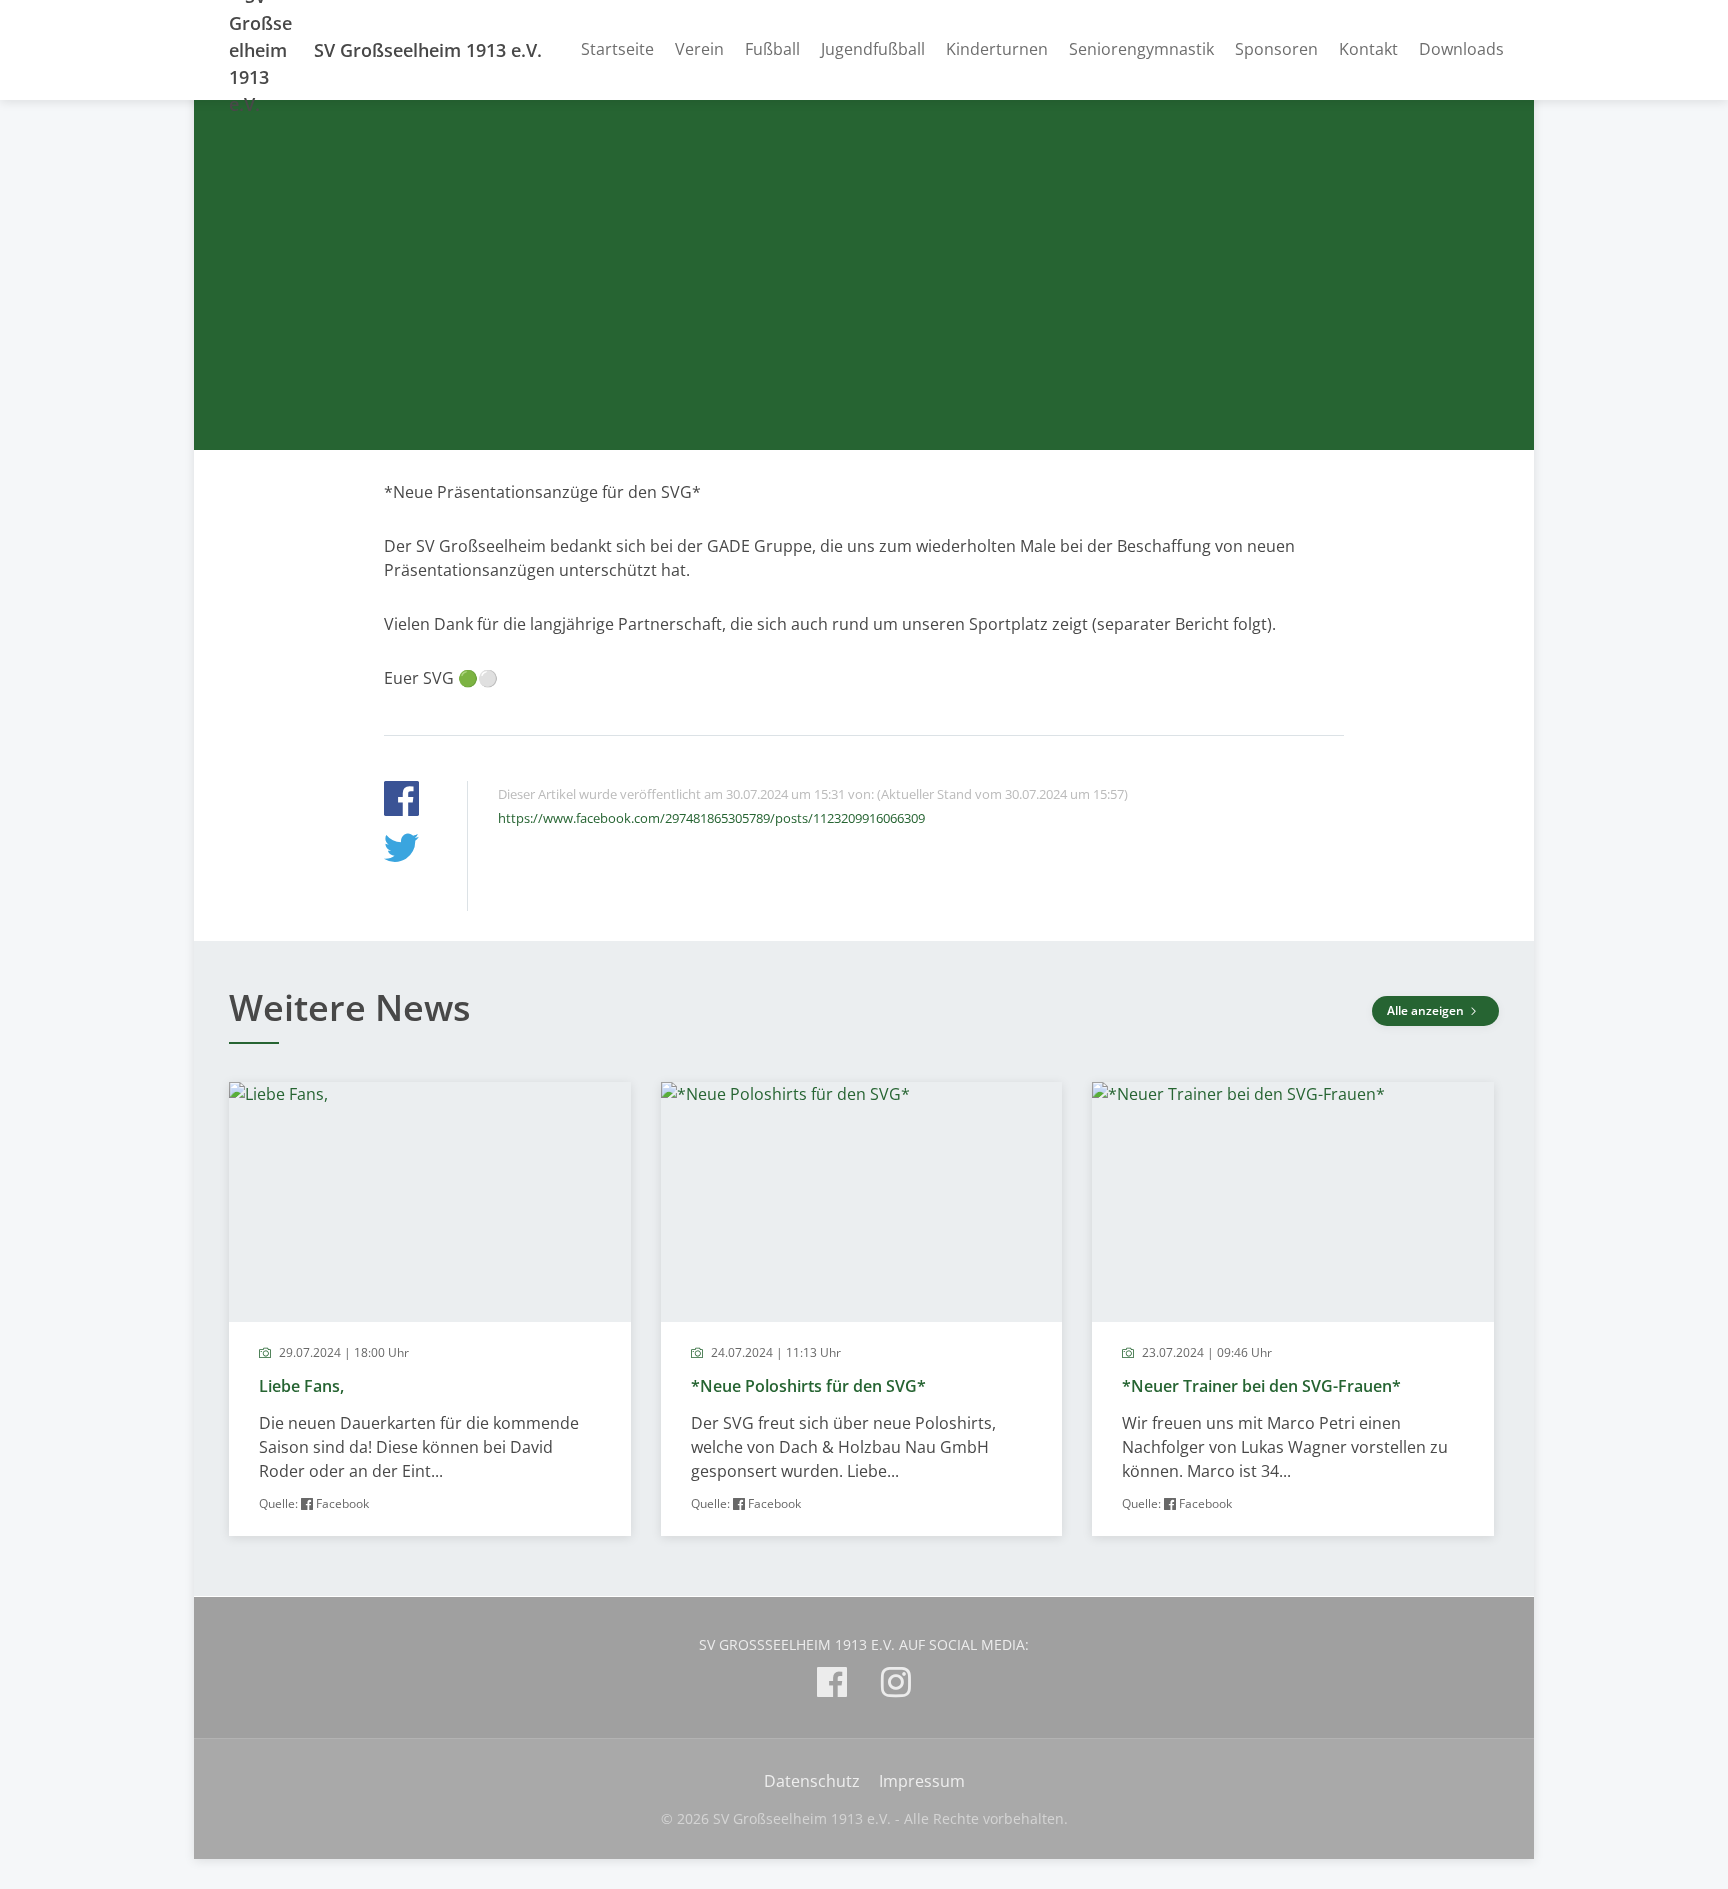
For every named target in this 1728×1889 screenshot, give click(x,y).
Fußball (772, 49)
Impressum (922, 1781)
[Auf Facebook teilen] (401, 801)
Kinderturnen (997, 49)
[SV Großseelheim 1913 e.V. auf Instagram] (896, 1685)
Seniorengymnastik (1141, 49)
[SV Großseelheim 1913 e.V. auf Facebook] (832, 1685)
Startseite (617, 49)
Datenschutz (812, 1781)
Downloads (1461, 49)
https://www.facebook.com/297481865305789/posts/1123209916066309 (711, 818)
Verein (699, 49)
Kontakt (1368, 49)
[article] (430, 1309)
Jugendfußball (873, 49)
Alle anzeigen (1427, 1010)
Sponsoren (1276, 49)
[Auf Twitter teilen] (401, 850)
